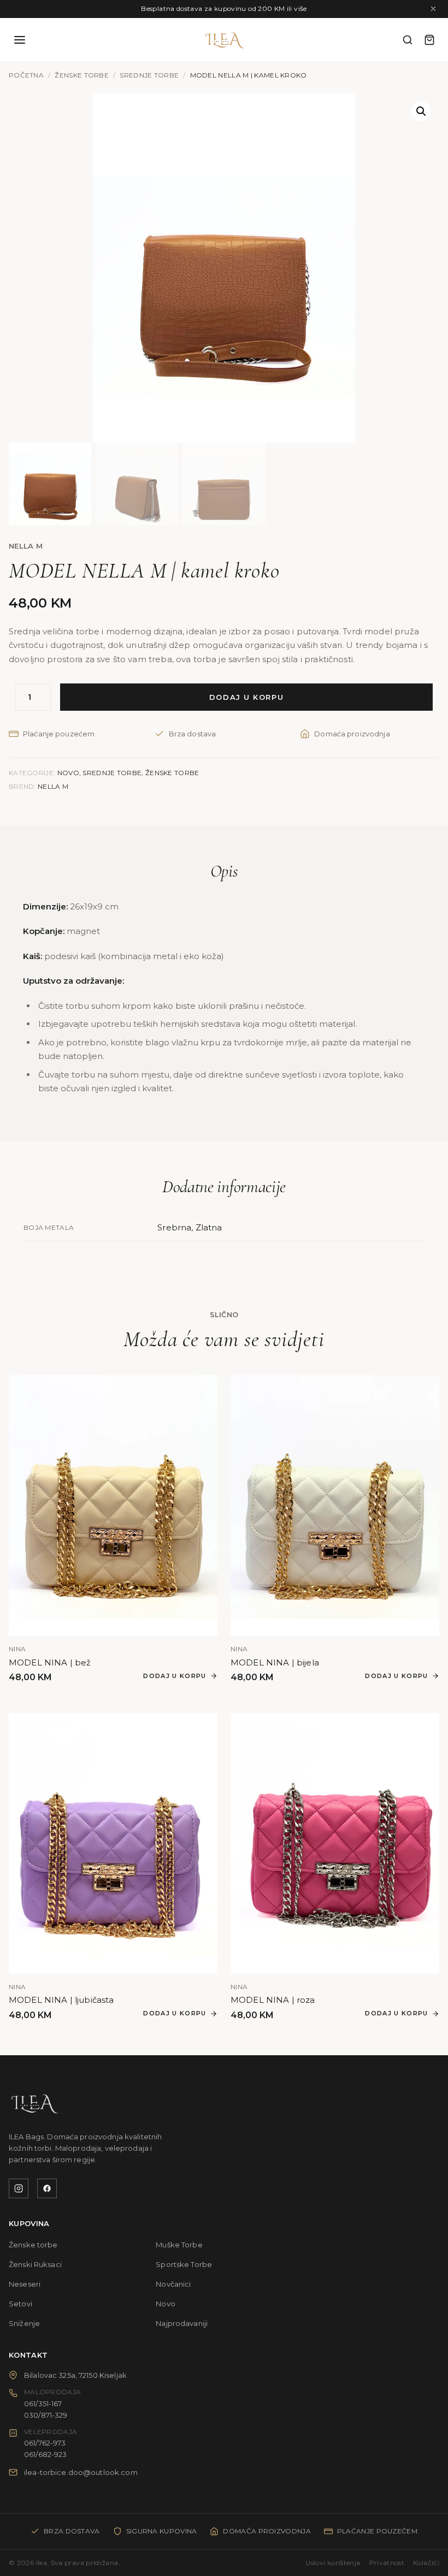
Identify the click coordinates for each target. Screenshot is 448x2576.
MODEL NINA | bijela (275, 1662)
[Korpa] (429, 40)
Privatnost (387, 2563)
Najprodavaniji (182, 2323)
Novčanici (173, 2284)
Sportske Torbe (184, 2264)
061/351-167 (43, 2404)
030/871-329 (46, 2415)
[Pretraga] (408, 40)
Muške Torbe (179, 2245)
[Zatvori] (433, 9)
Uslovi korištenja (333, 2563)
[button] (421, 111)
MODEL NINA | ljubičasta (61, 2000)
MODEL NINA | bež (50, 1662)
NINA (17, 1649)
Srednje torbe (149, 75)
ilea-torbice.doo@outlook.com (81, 2472)
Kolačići (426, 2563)
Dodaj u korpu (246, 697)
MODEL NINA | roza (273, 2000)
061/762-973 (45, 2443)
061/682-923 (45, 2454)
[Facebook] (47, 2188)
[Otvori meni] (20, 40)
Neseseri (25, 2284)
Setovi (20, 2304)
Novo (68, 773)
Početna (26, 75)
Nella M (26, 546)
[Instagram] (19, 2188)
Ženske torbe (82, 75)
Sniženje (24, 2323)
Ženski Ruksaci (35, 2264)
